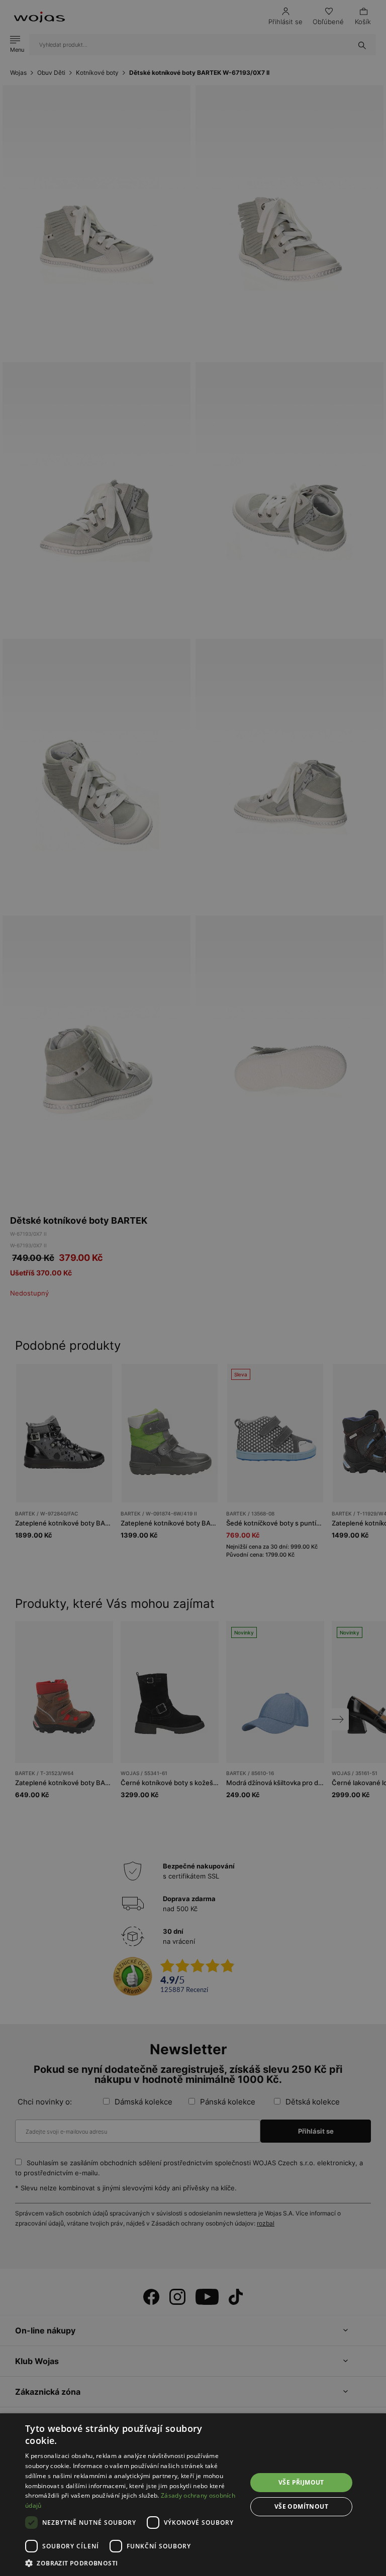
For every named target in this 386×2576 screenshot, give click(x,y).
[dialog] (193, 1288)
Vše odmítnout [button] (301, 2506)
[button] (133, 2563)
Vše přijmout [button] (301, 2482)
